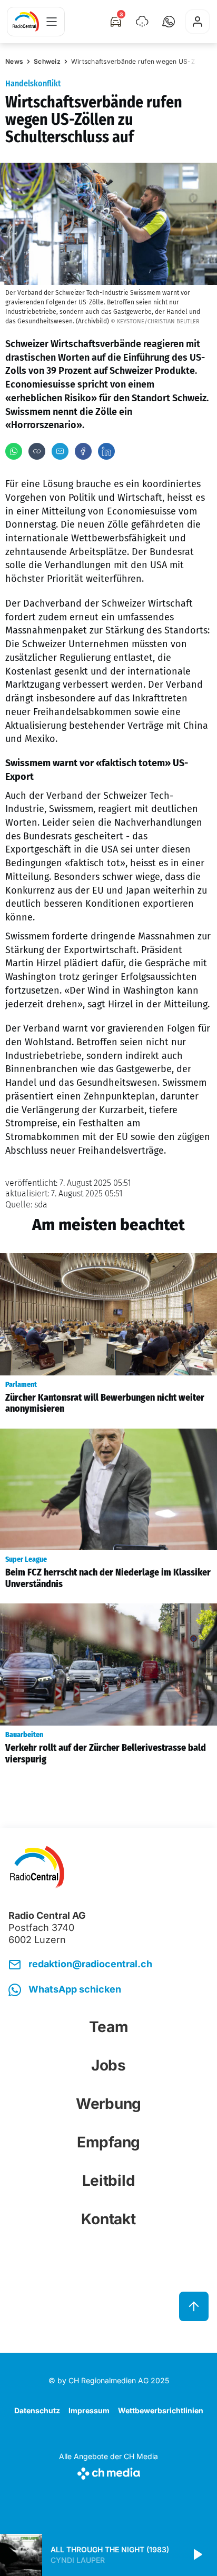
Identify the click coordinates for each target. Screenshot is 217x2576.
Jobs (108, 2065)
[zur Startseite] (26, 22)
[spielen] (197, 2555)
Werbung (108, 2104)
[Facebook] (83, 451)
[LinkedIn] (106, 451)
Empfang (108, 2142)
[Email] (60, 451)
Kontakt (108, 2219)
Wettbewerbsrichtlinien (161, 2410)
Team (109, 2027)
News (14, 61)
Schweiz (47, 61)
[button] (169, 22)
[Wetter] (142, 22)
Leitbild (109, 2181)
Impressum (89, 2410)
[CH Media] (108, 2471)
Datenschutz (37, 2410)
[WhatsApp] (14, 451)
